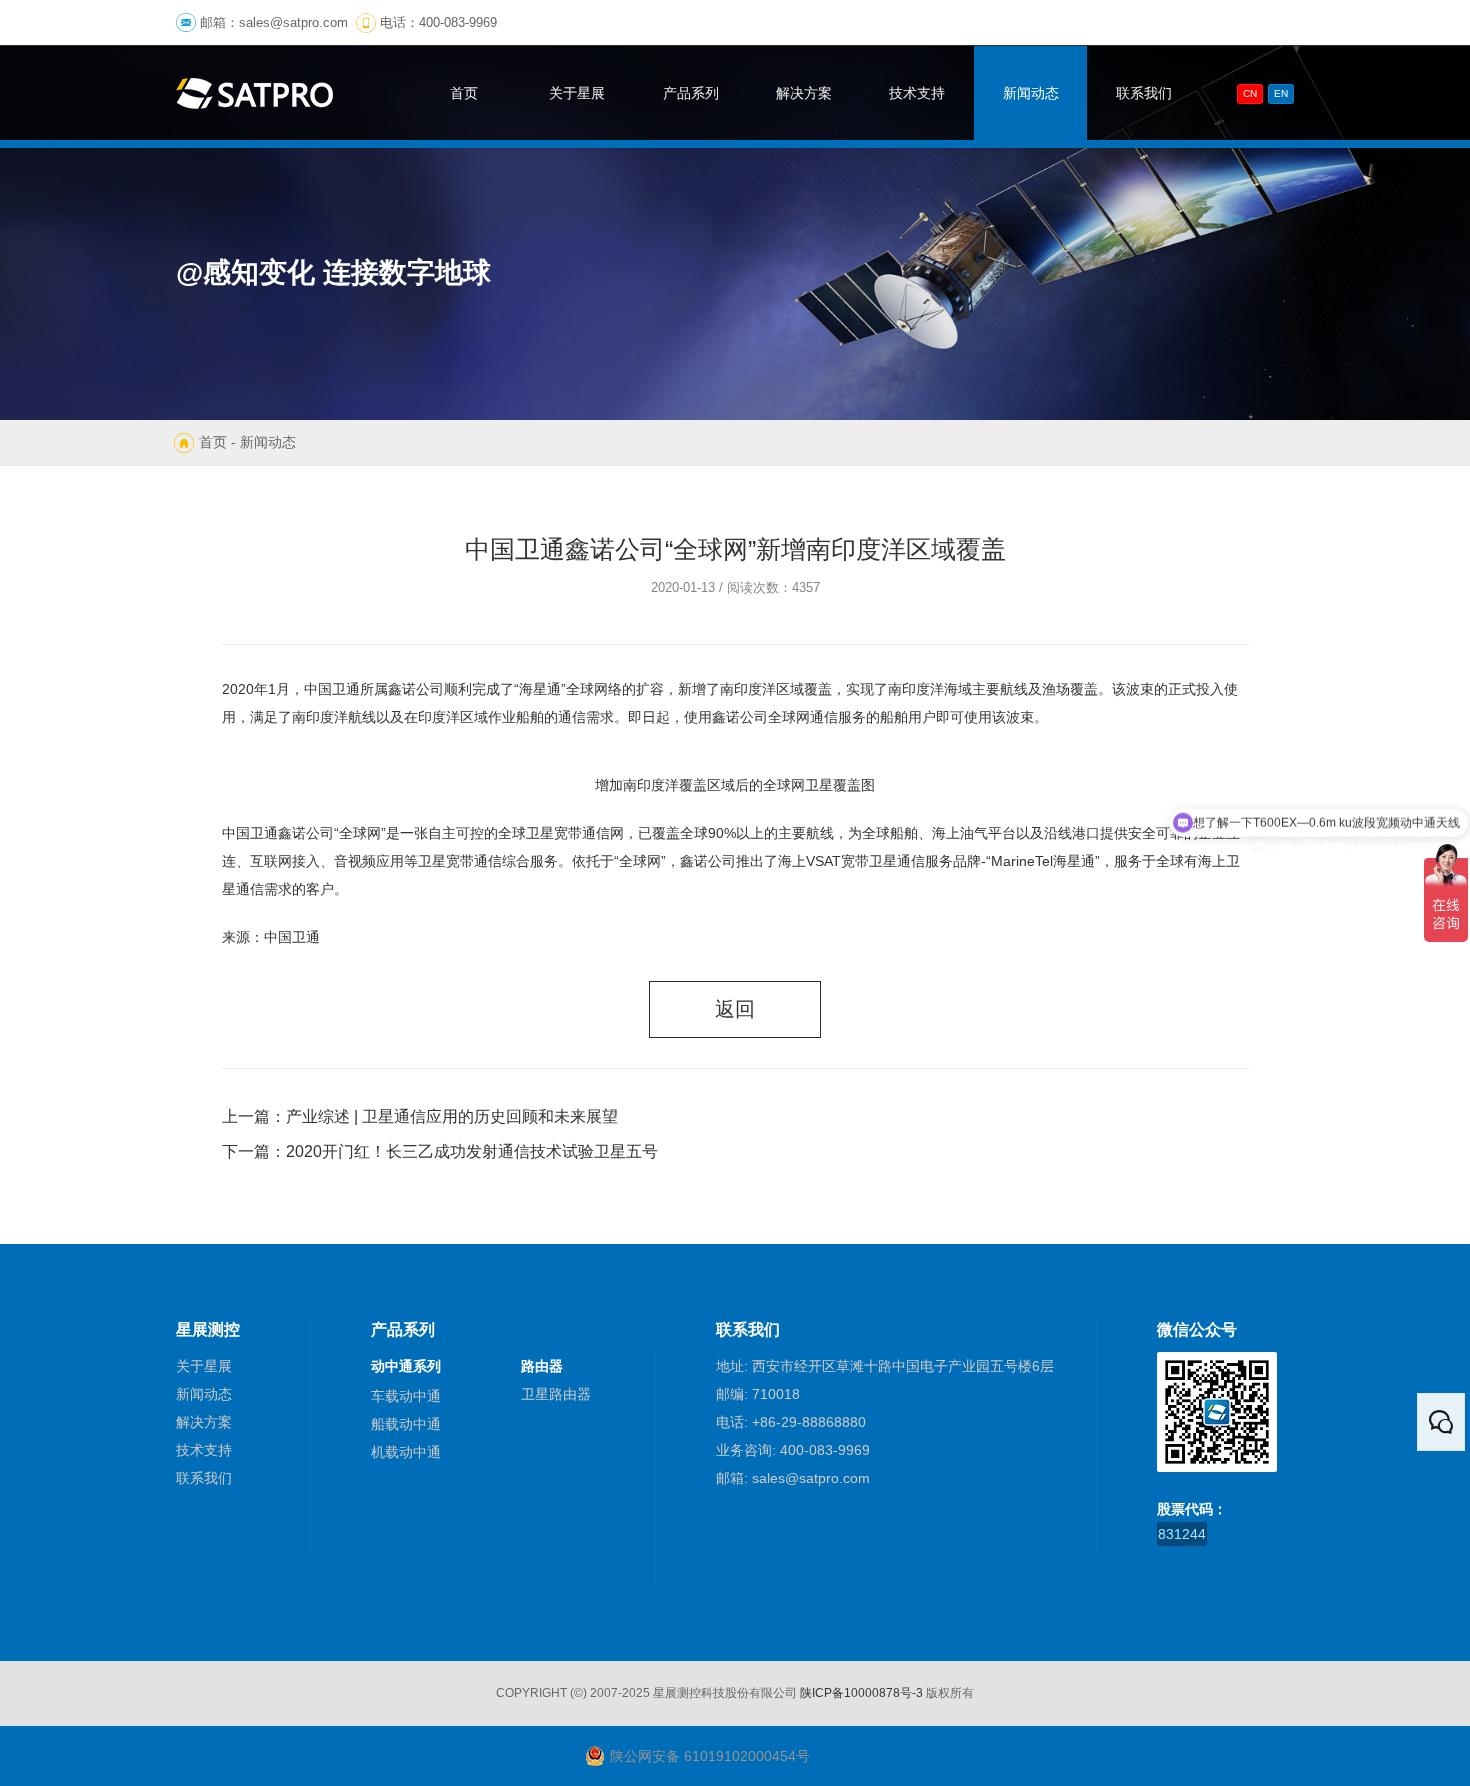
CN (1250, 93)
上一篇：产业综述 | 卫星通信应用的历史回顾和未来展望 (420, 1116)
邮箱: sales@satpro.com (793, 1478)
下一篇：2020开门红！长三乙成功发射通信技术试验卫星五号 (440, 1151)
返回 (735, 1009)
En (1281, 93)
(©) (578, 1693)
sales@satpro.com (293, 22)
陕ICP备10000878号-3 (861, 1693)
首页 (213, 442)
